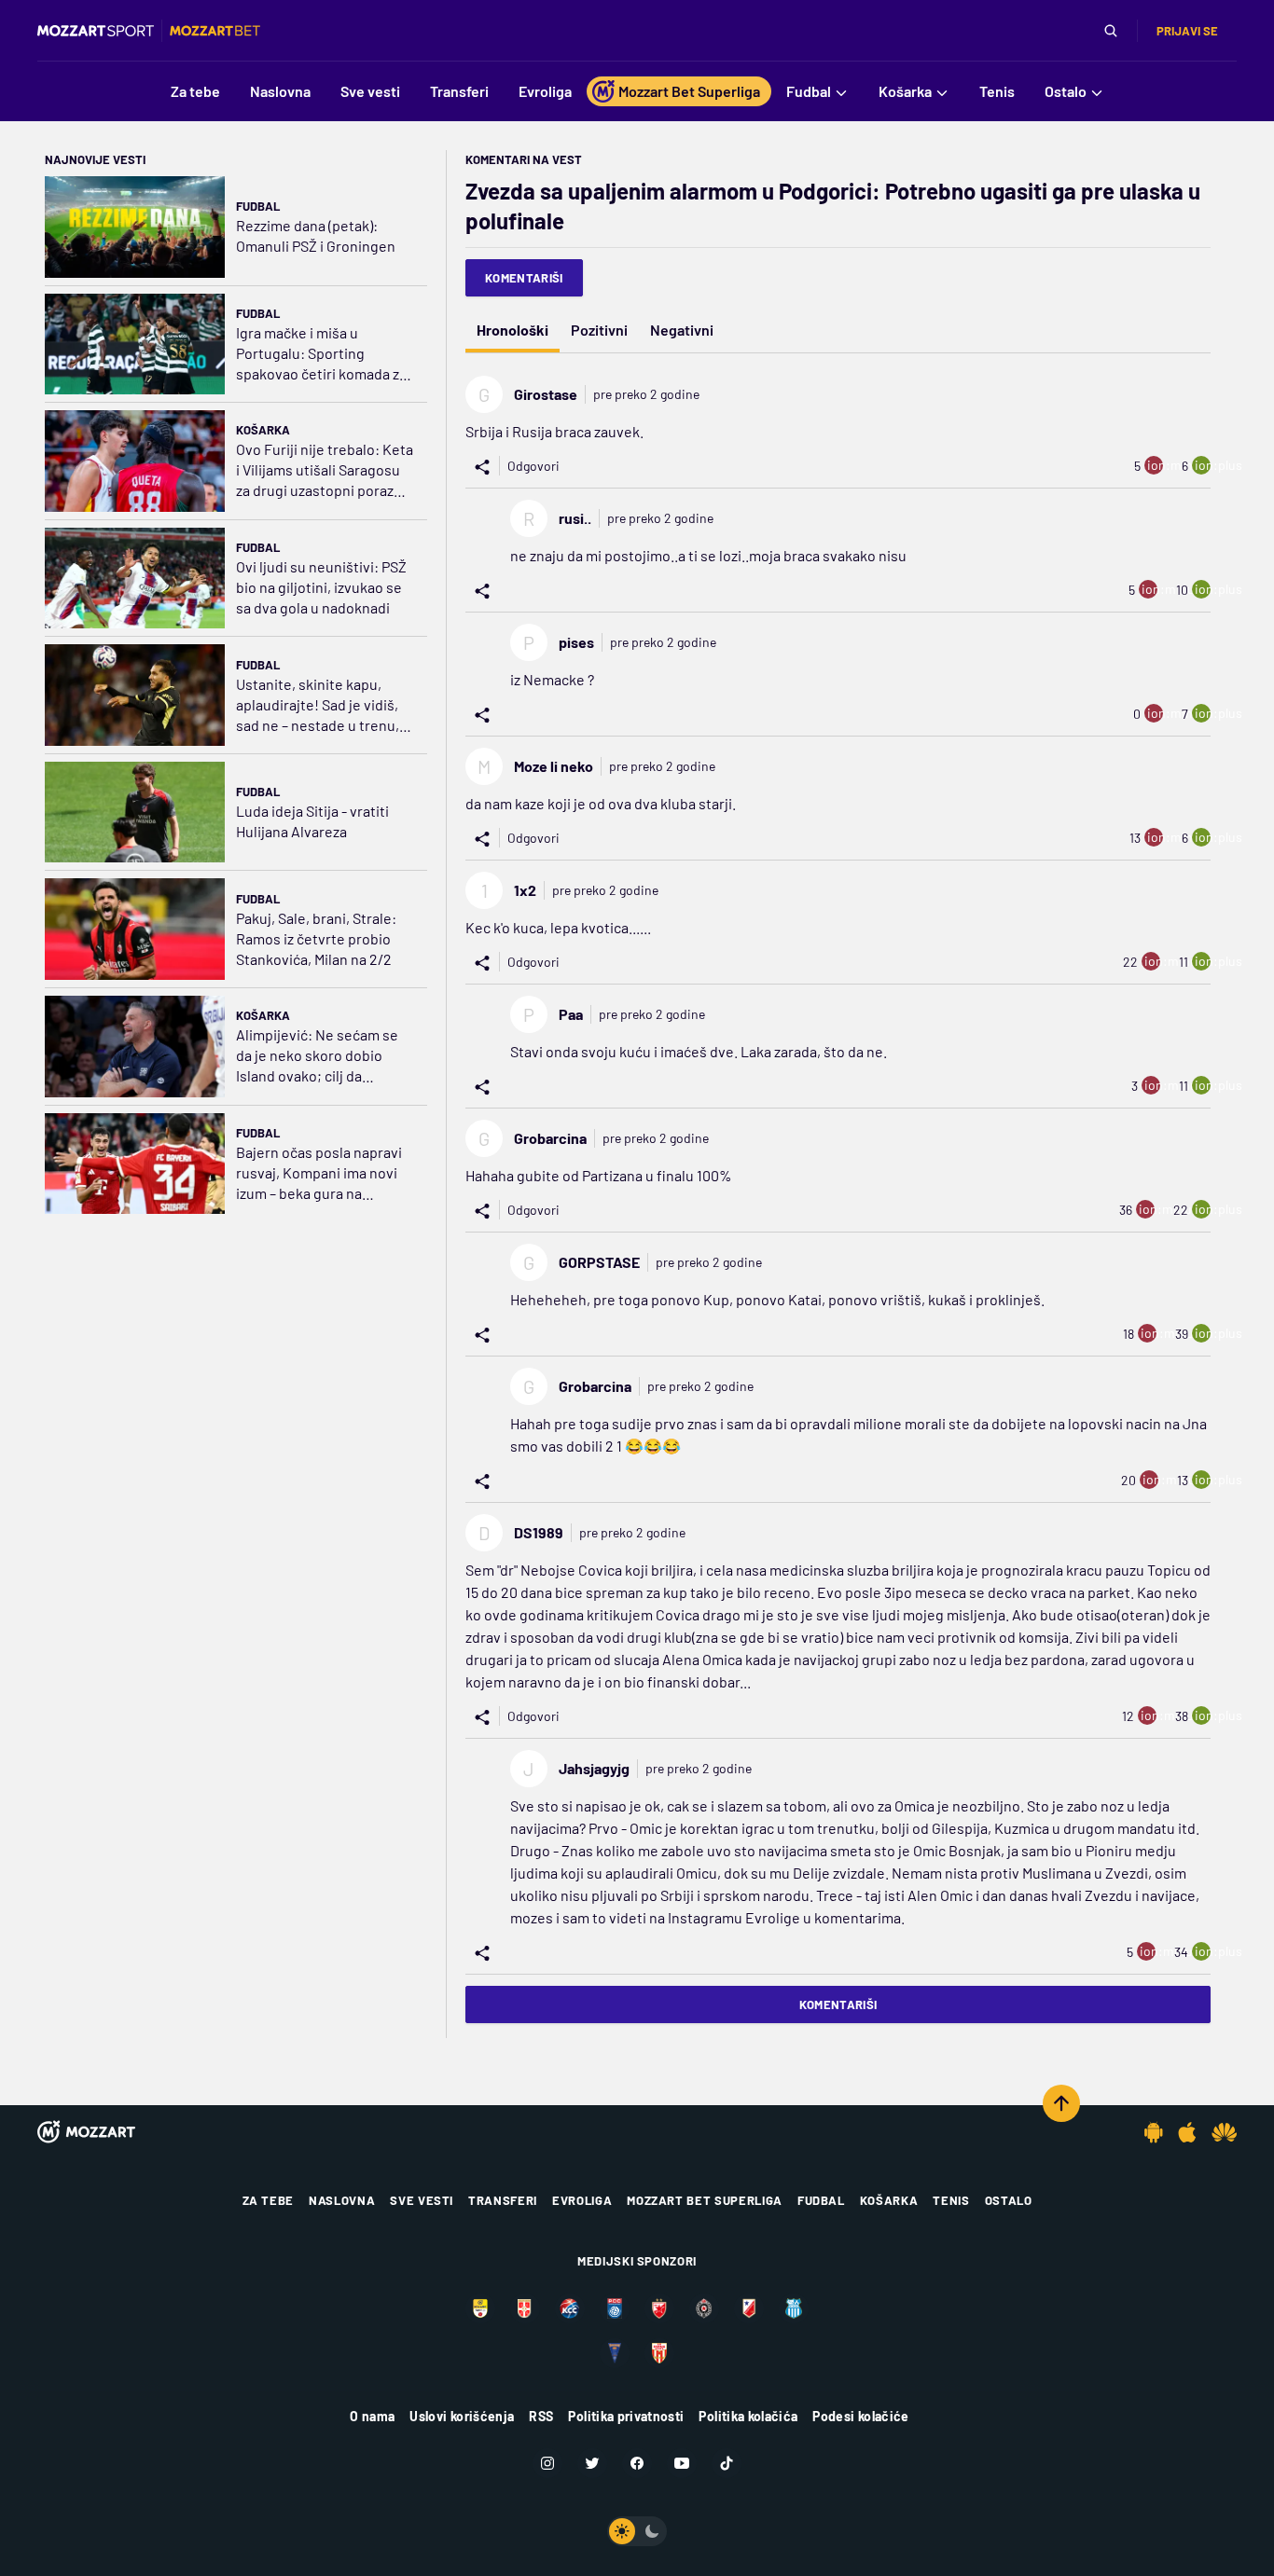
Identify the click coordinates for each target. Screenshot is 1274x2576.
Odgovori (533, 466)
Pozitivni (599, 330)
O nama (372, 2416)
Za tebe (269, 2200)
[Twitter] (592, 2463)
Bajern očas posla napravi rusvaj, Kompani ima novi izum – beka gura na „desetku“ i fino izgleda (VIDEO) (319, 1173)
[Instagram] (547, 2463)
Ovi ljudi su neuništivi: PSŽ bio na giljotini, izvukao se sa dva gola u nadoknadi (321, 587)
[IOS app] (1187, 2132)
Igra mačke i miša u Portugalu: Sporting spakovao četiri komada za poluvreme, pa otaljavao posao (321, 354)
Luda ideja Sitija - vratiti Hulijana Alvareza (312, 821)
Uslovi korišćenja (462, 2416)
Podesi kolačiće (860, 2416)
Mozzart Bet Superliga (705, 2200)
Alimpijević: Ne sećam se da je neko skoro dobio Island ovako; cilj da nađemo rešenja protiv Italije (317, 1056)
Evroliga (582, 2200)
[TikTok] (727, 2463)
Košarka (263, 430)
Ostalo (1009, 2200)
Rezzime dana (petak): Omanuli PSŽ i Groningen (316, 235)
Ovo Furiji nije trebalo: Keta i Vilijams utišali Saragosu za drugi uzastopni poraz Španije (325, 470)
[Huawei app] (1224, 2132)
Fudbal (258, 206)
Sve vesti (422, 2200)
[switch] (637, 2531)
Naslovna (342, 2200)
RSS (541, 2416)
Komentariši (524, 278)
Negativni (682, 330)
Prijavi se (1187, 31)
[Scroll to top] (1061, 2103)
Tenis (951, 2200)
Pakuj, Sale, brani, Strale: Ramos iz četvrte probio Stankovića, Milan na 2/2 (316, 938)
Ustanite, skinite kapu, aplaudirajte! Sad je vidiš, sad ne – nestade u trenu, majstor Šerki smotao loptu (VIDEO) (324, 705)
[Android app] (1154, 2132)
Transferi (503, 2200)
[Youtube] (682, 2463)
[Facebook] (637, 2463)
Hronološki (512, 330)
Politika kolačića (748, 2416)
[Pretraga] (1111, 31)
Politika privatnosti (626, 2416)
